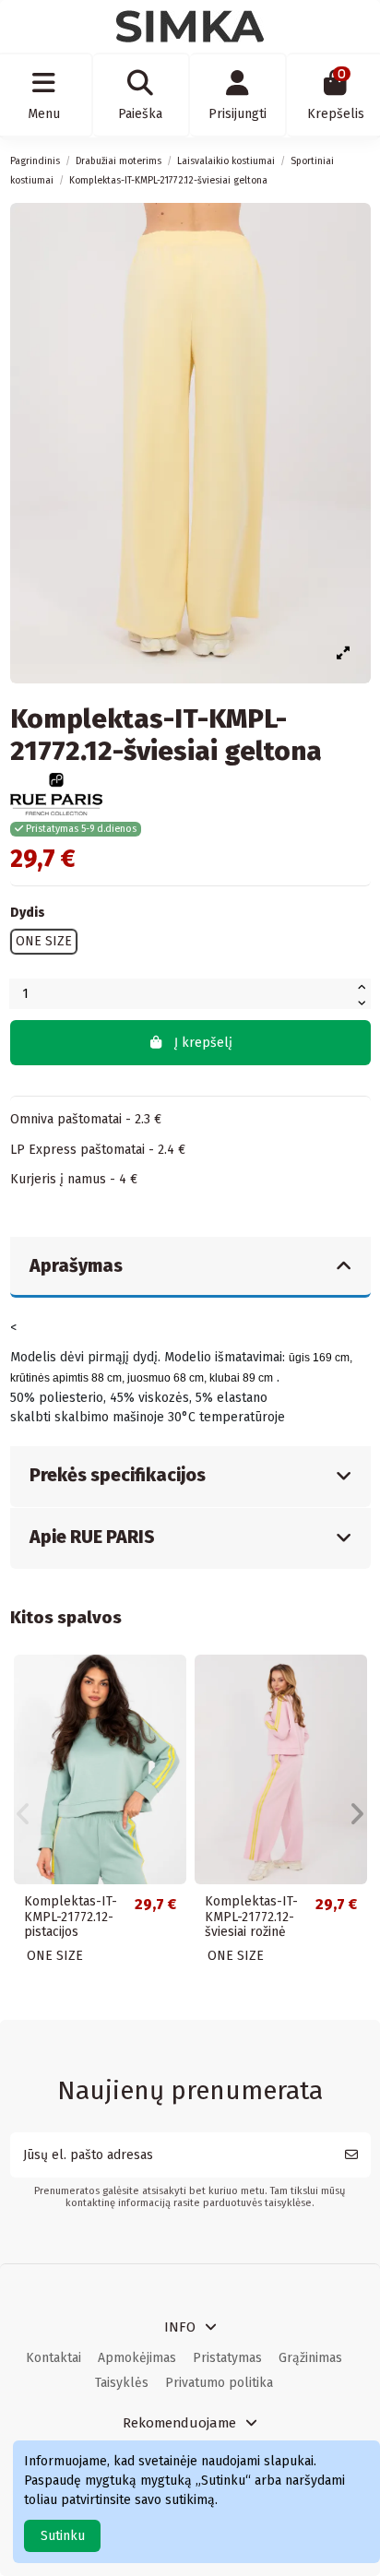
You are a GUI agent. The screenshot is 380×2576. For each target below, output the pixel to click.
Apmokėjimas (137, 2358)
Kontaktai (53, 2358)
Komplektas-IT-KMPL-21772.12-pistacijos (71, 1917)
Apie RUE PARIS (92, 1537)
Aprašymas (76, 1266)
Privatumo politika (219, 2383)
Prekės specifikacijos (118, 1475)
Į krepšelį (203, 1043)
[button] (24, 1814)
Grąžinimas (310, 2358)
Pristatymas (227, 2358)
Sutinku (63, 2536)
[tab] (190, 1268)
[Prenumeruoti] (351, 2155)
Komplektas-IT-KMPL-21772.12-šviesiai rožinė (251, 1917)
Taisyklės (122, 2383)
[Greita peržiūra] (172, 1681)
